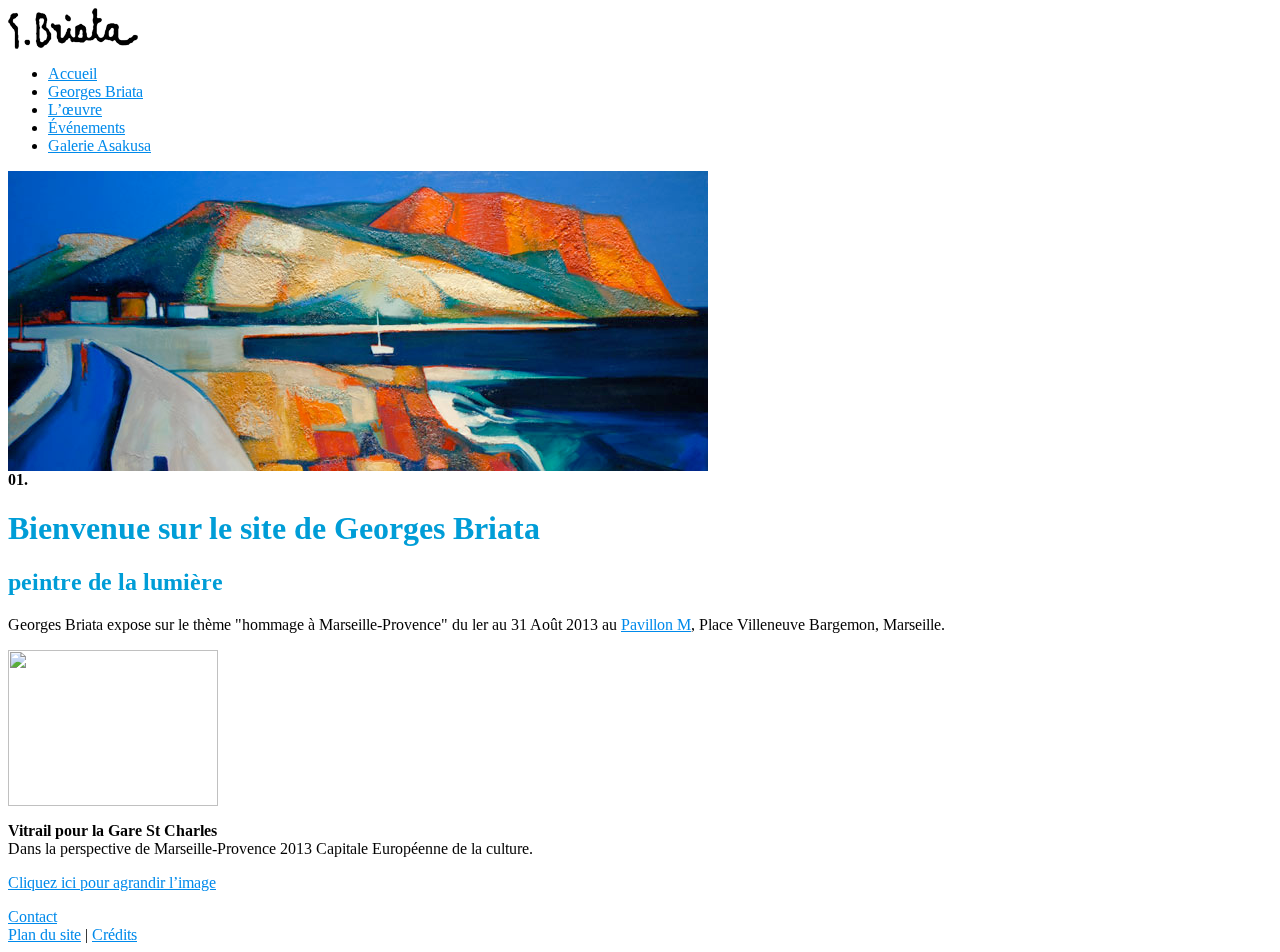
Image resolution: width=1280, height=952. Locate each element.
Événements (86, 127)
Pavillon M (656, 624)
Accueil (72, 73)
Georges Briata (95, 91)
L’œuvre (75, 109)
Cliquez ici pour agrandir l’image (112, 882)
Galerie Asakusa (99, 145)
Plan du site (44, 934)
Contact (32, 916)
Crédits (114, 934)
